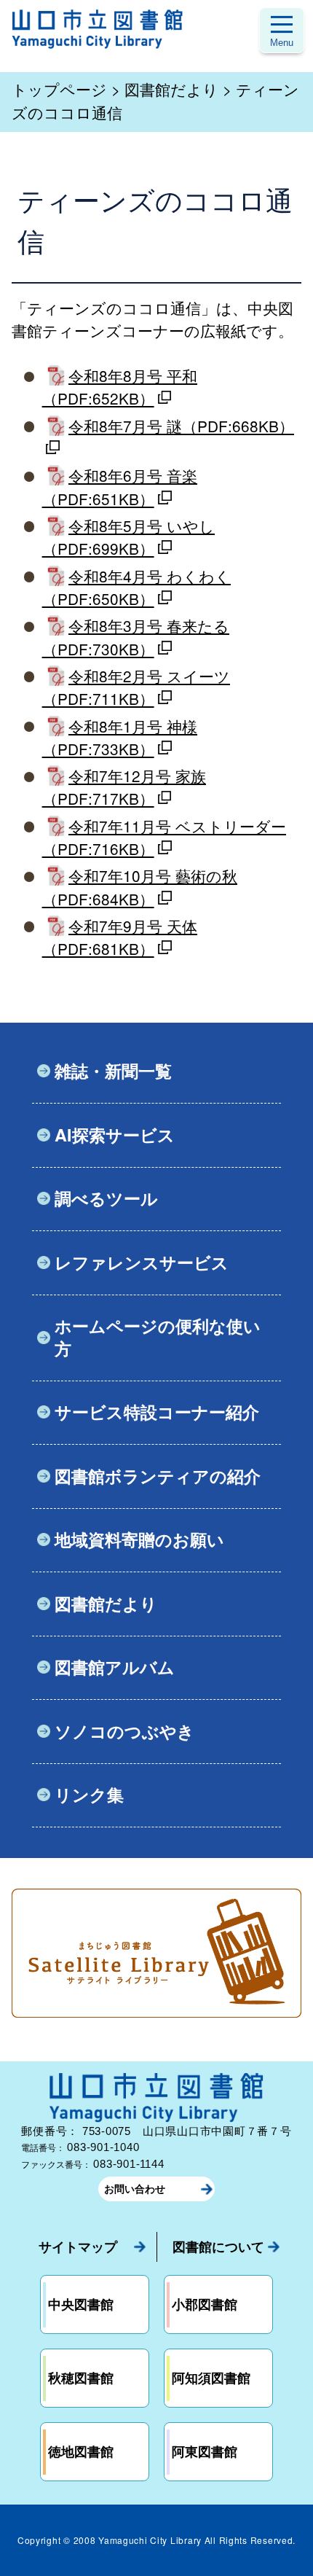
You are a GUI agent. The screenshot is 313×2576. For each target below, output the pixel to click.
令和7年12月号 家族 (124, 787)
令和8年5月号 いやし (128, 537)
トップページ (59, 89)
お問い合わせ (135, 2189)
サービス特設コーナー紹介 (157, 1412)
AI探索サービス (115, 1135)
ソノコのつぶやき (124, 1731)
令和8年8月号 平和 (120, 387)
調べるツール (106, 1198)
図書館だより (171, 89)
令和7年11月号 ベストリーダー (164, 837)
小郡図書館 (205, 2304)
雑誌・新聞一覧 (113, 1070)
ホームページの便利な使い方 (158, 1336)
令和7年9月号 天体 (120, 937)
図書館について (218, 2247)
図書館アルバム (115, 1667)
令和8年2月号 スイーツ (136, 687)
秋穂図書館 (81, 2378)
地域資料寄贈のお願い (139, 1539)
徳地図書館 (81, 2451)
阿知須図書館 (211, 2378)
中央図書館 (81, 2304)
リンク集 (89, 1794)
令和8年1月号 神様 (120, 737)
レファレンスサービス (142, 1262)
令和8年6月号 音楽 (120, 487)
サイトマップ (78, 2247)
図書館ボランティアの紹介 (158, 1476)
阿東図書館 (205, 2451)
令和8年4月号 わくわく (136, 587)
